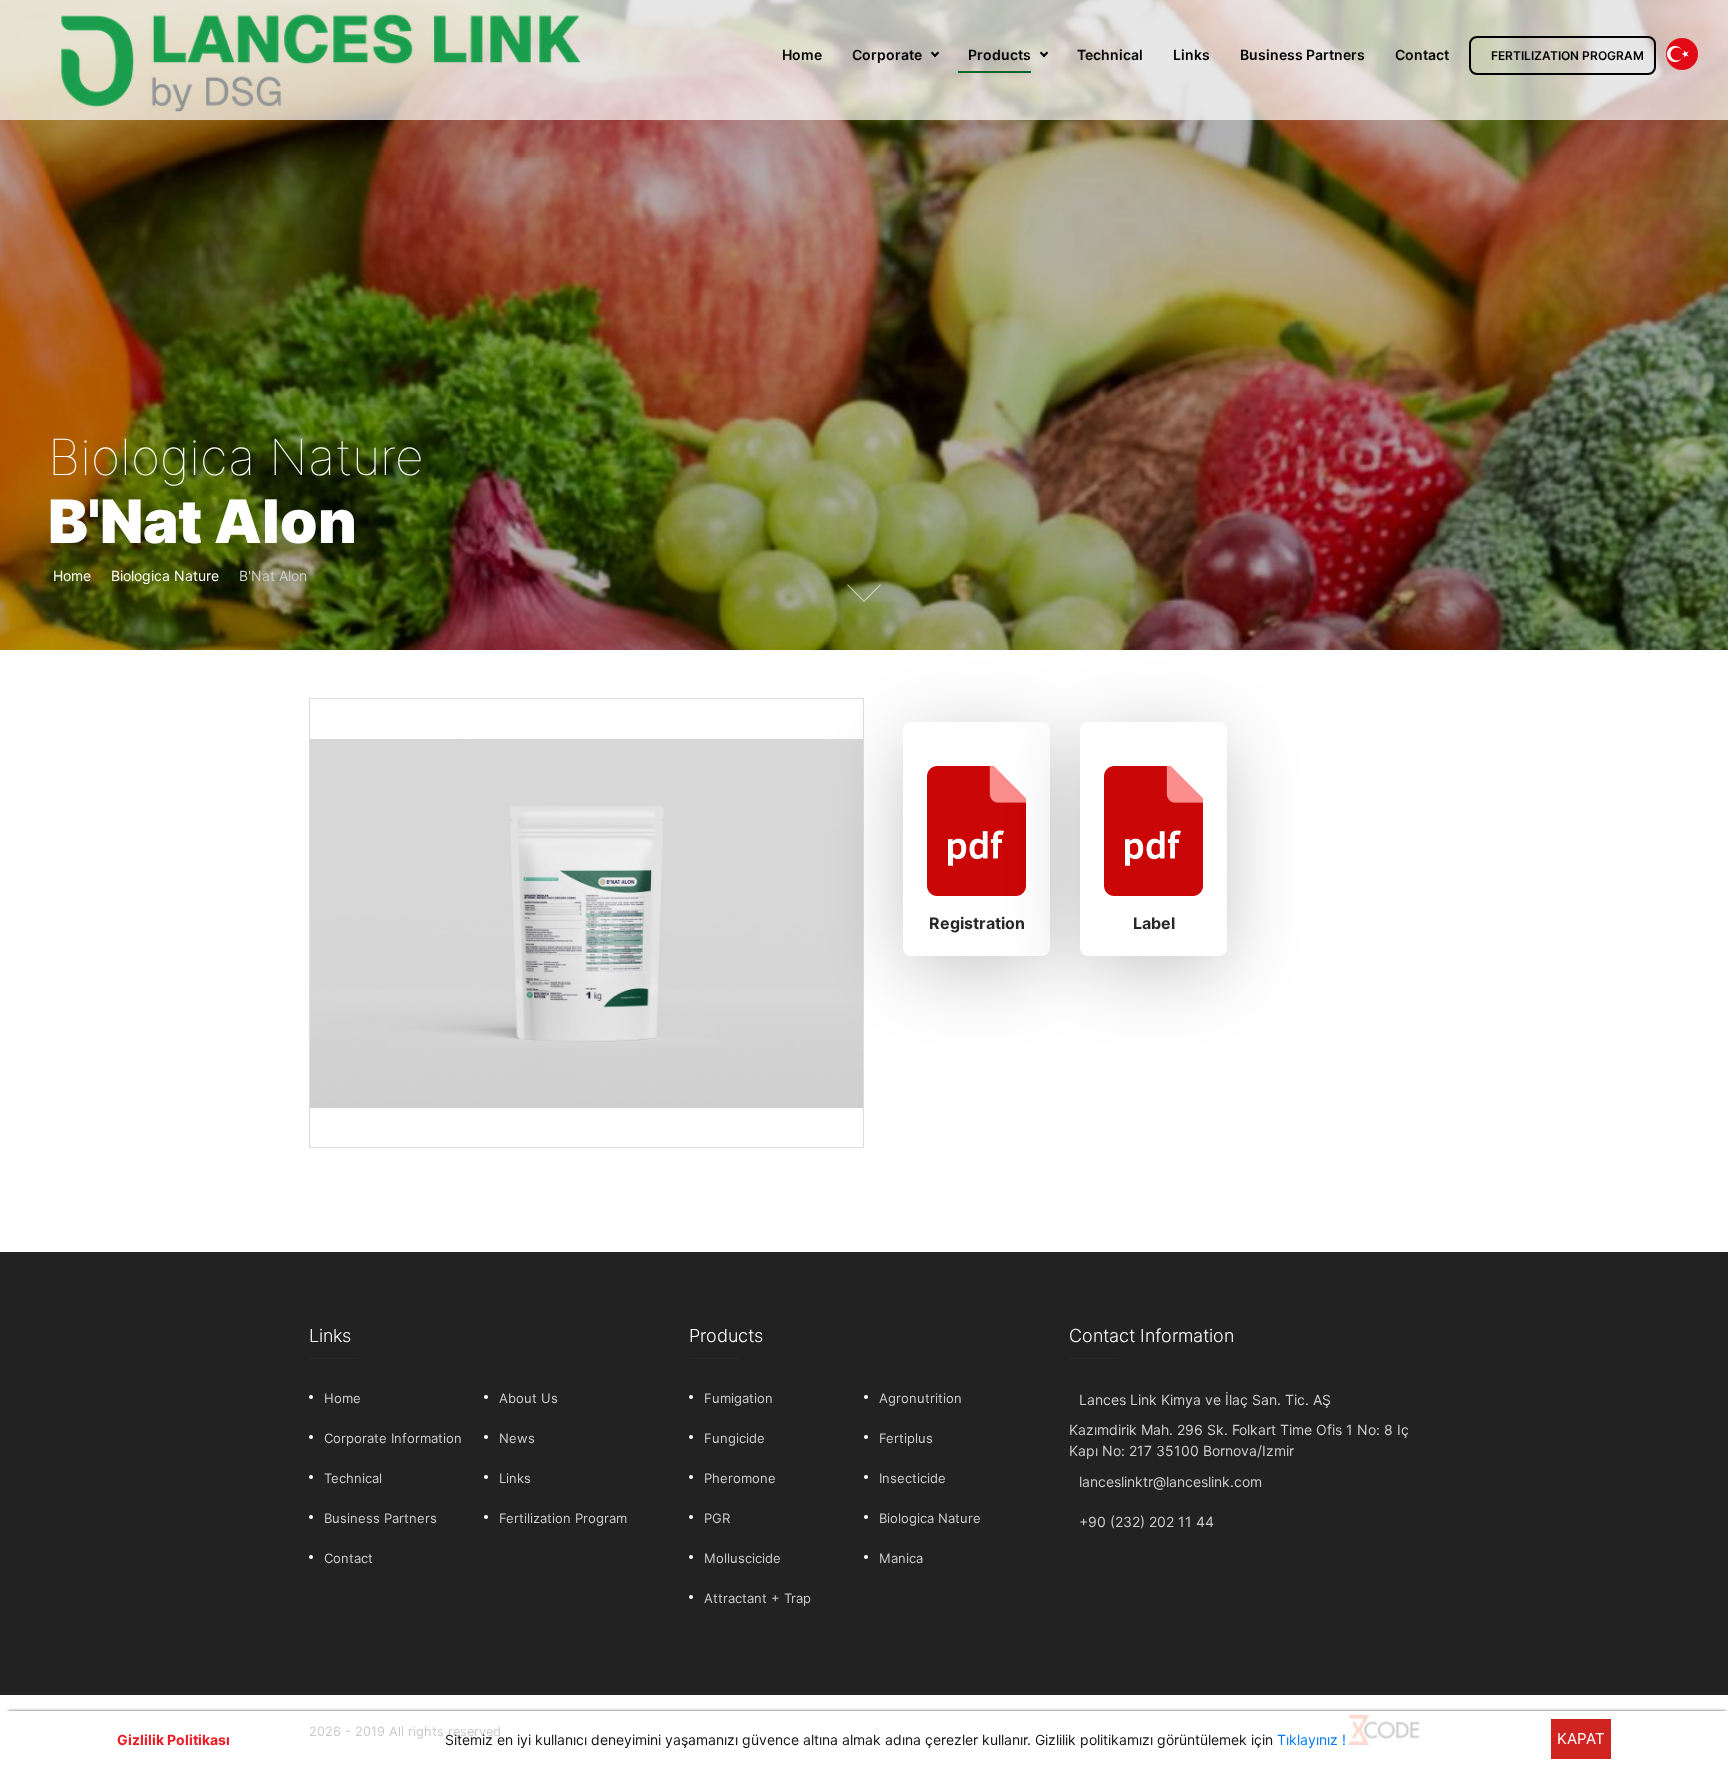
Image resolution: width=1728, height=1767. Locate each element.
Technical (1110, 54)
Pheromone (740, 1478)
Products (999, 54)
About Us (528, 1398)
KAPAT (1581, 1738)
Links (1191, 54)
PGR (717, 1518)
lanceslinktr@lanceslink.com (1170, 1481)
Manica (901, 1558)
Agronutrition (920, 1398)
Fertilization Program (563, 1518)
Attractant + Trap (757, 1598)
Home (802, 54)
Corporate (887, 54)
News (517, 1438)
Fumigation (738, 1398)
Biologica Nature (165, 575)
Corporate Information (393, 1438)
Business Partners (1302, 54)
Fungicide (734, 1438)
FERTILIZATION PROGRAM (1567, 55)
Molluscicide (742, 1558)
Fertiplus (906, 1438)
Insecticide (912, 1478)
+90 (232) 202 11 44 (1146, 1521)
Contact (1422, 54)
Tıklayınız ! (1311, 1739)
